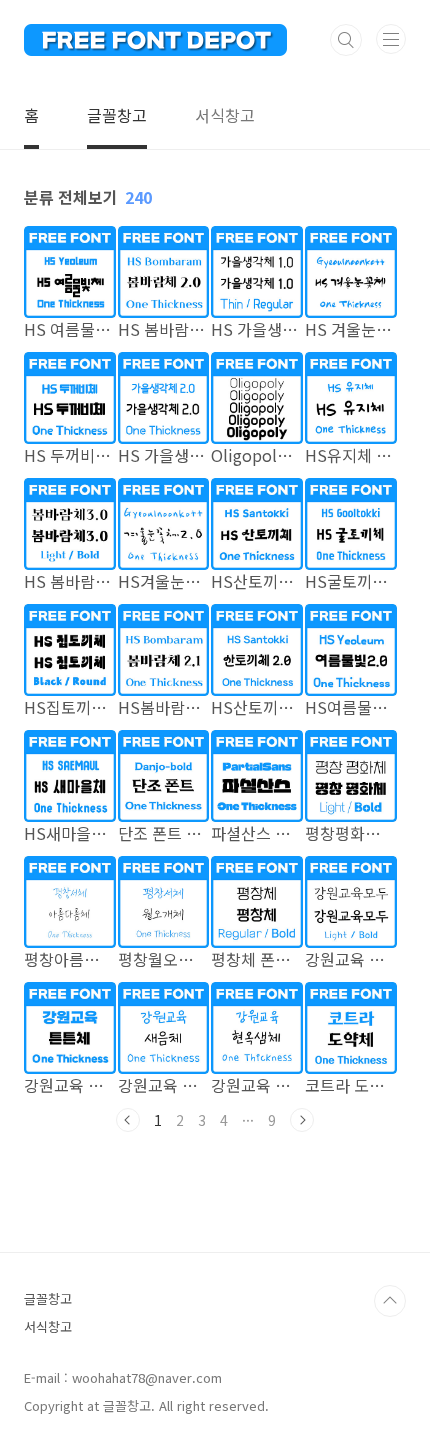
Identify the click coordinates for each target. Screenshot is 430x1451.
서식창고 (225, 115)
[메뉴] (391, 39)
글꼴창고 (117, 115)
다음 (302, 1120)
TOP (390, 1301)
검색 (346, 40)
